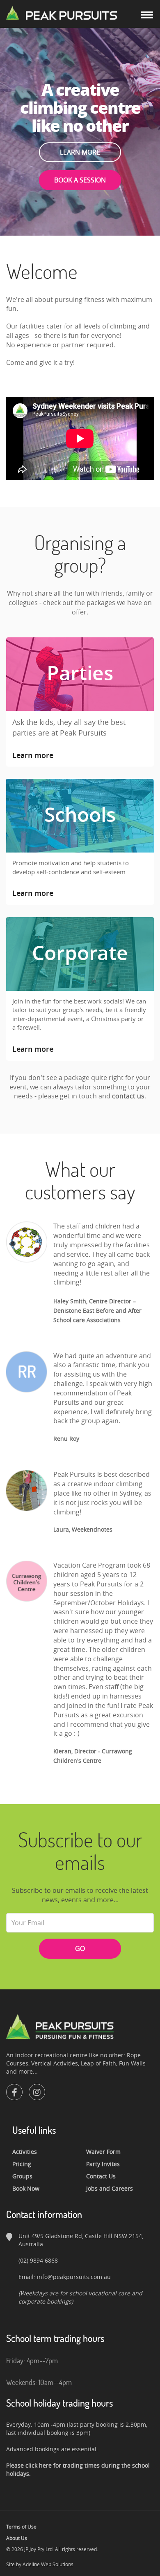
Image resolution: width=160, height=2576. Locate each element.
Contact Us (101, 2176)
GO (80, 1948)
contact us (128, 1096)
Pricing (22, 2164)
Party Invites (103, 2164)
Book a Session (80, 180)
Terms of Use (21, 2527)
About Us (17, 2538)
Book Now (26, 2188)
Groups (22, 2176)
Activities (25, 2152)
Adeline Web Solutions (48, 2564)
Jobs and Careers (110, 2188)
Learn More (80, 152)
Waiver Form (103, 2152)
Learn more (33, 755)
